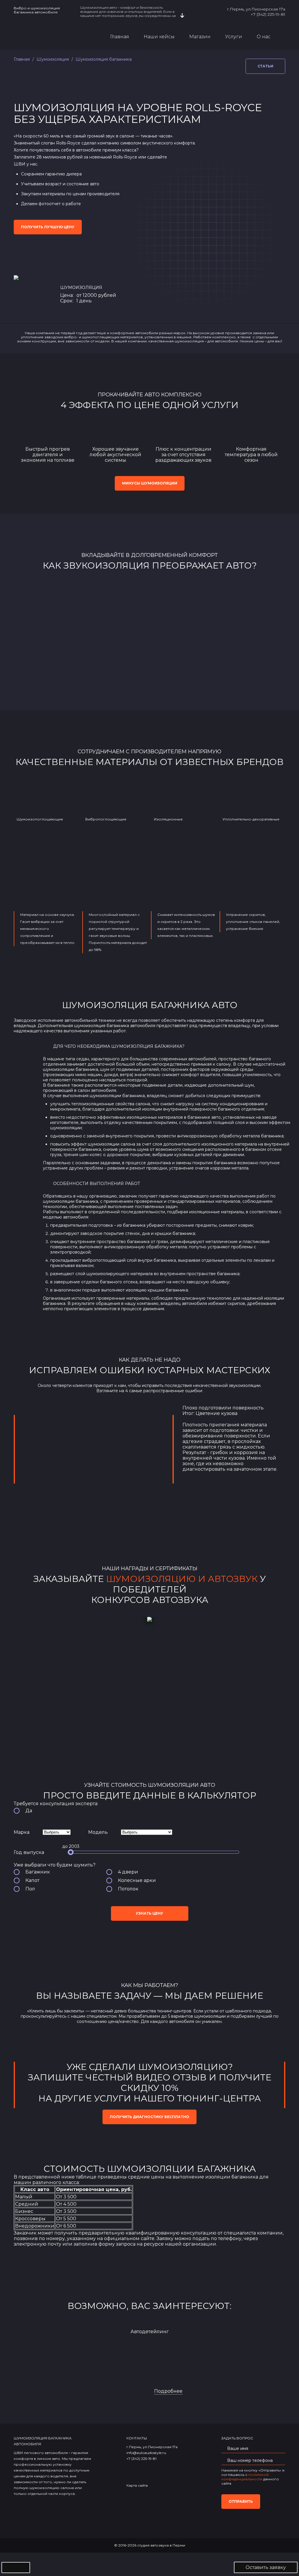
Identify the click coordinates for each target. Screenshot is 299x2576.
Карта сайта (137, 2485)
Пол (30, 1889)
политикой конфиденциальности (245, 2477)
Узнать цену (149, 1913)
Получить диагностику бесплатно (149, 2117)
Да (29, 1811)
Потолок (128, 1889)
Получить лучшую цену (48, 227)
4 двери (128, 1872)
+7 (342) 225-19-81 (268, 14)
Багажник (38, 1872)
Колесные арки (137, 1880)
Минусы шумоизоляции (150, 483)
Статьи (265, 66)
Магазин (200, 37)
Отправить (241, 2501)
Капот (32, 1880)
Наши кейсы (159, 37)
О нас (264, 37)
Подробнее (168, 2391)
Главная (120, 37)
